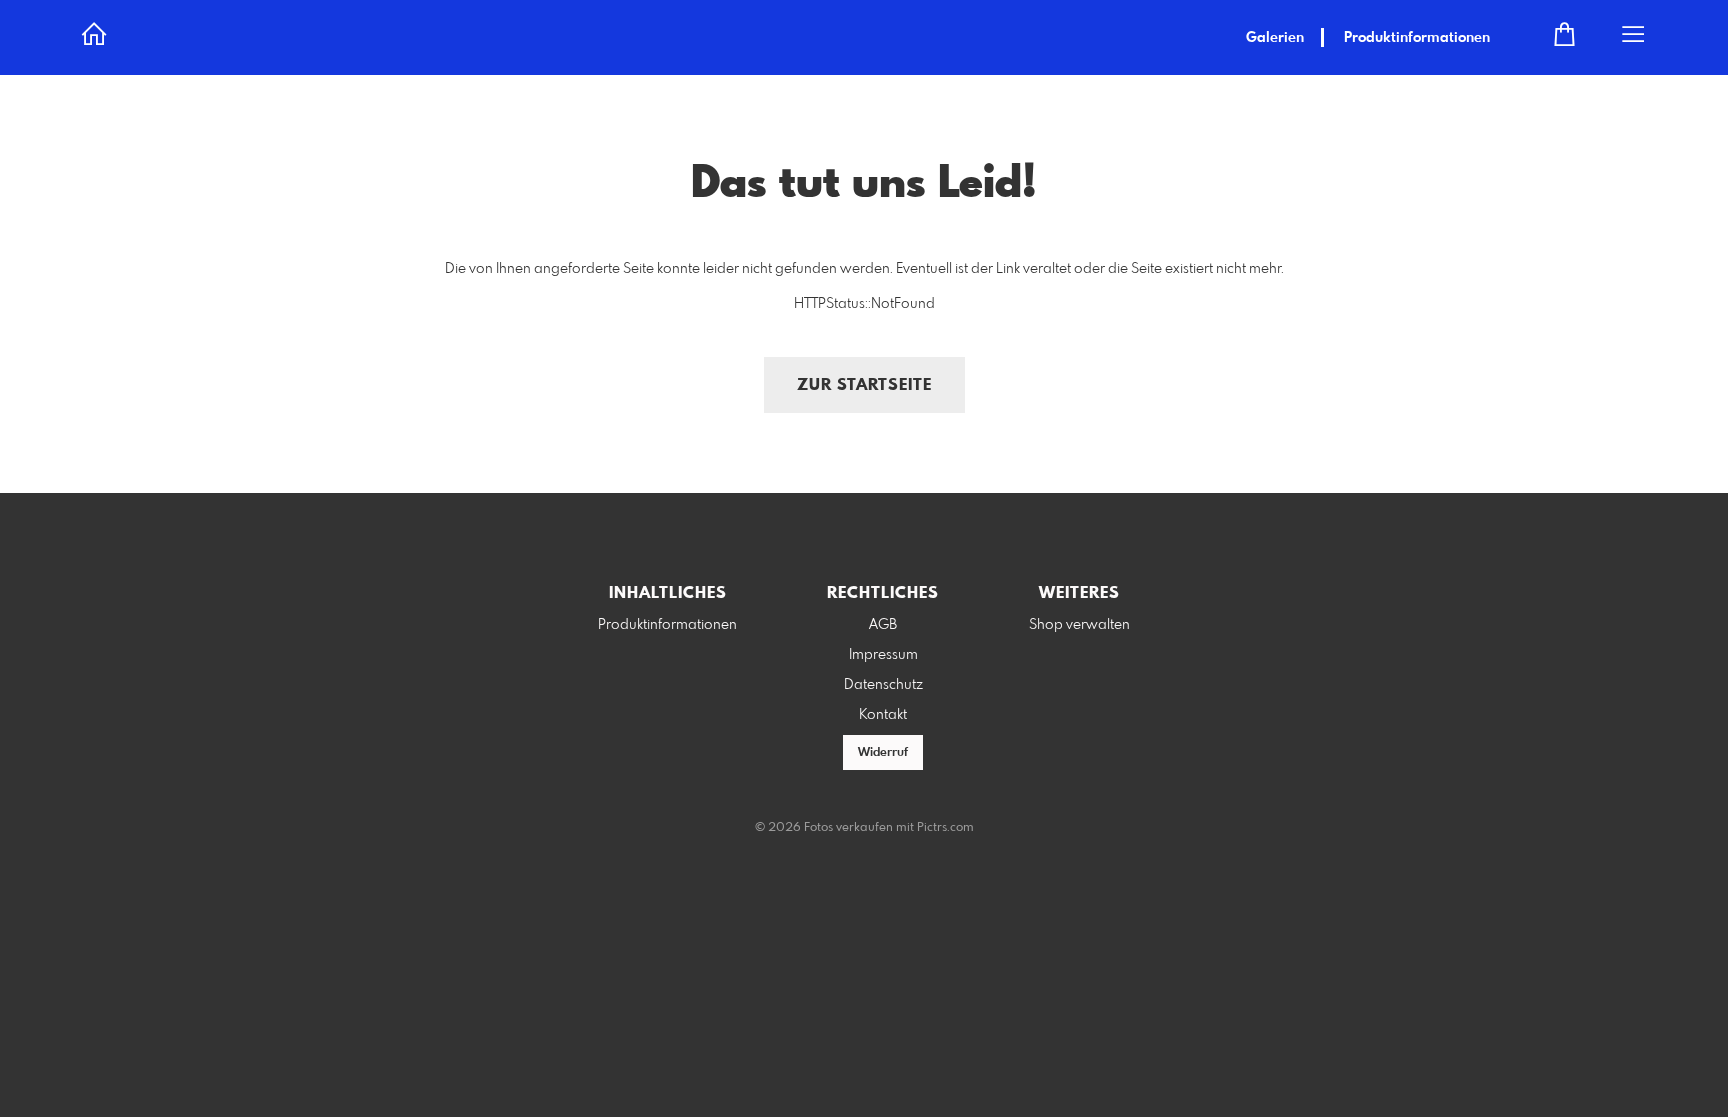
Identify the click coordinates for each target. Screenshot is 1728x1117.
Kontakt (883, 715)
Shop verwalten (1079, 625)
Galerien (1275, 38)
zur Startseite (864, 385)
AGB (883, 625)
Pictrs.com (945, 828)
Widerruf (883, 753)
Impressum (883, 655)
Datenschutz (883, 685)
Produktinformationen (1417, 38)
